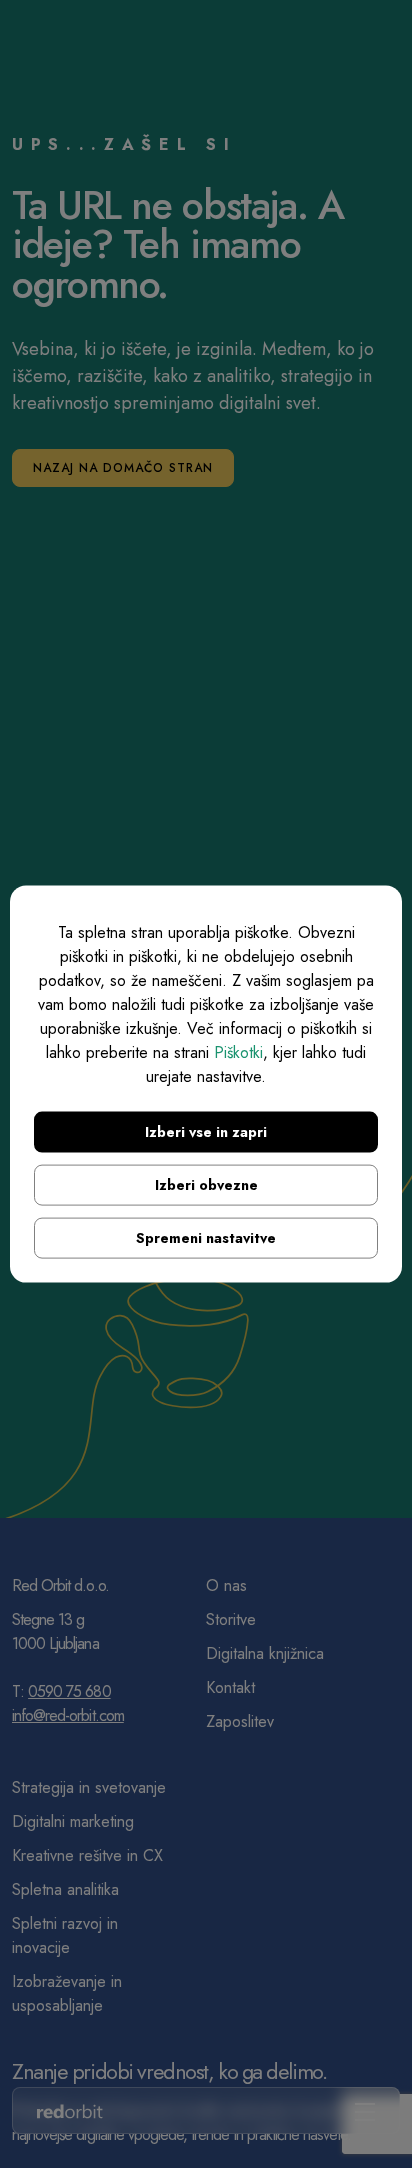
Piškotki (238, 1052)
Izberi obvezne (206, 1185)
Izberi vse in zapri (206, 1132)
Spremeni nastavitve (206, 1238)
